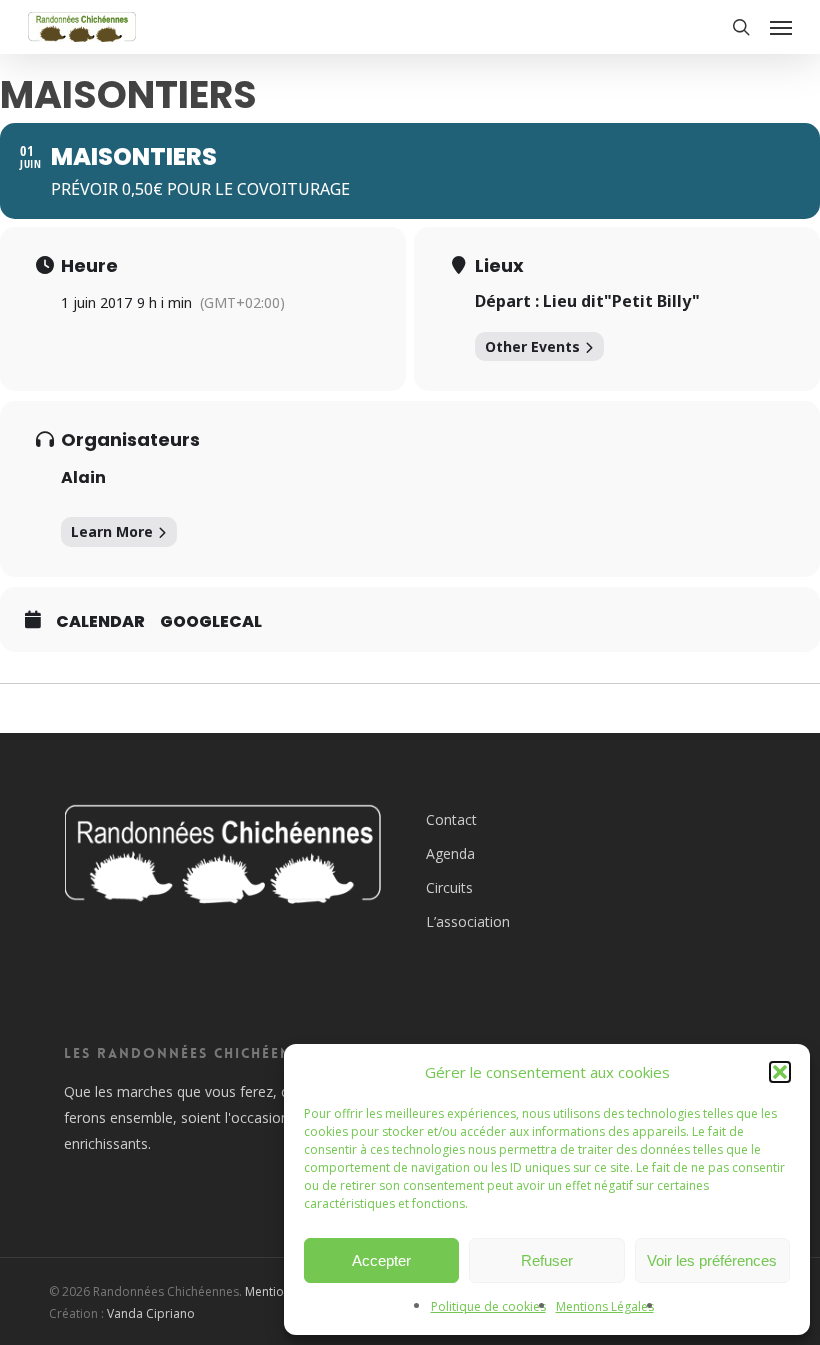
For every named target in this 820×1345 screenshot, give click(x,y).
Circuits (449, 887)
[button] (780, 1072)
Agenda (450, 853)
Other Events (532, 346)
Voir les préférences (712, 1260)
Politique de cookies (488, 1306)
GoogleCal (211, 622)
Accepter (381, 1260)
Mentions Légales (605, 1306)
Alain (83, 477)
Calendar (100, 622)
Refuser (547, 1260)
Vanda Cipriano (151, 1313)
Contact (451, 819)
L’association (468, 921)
